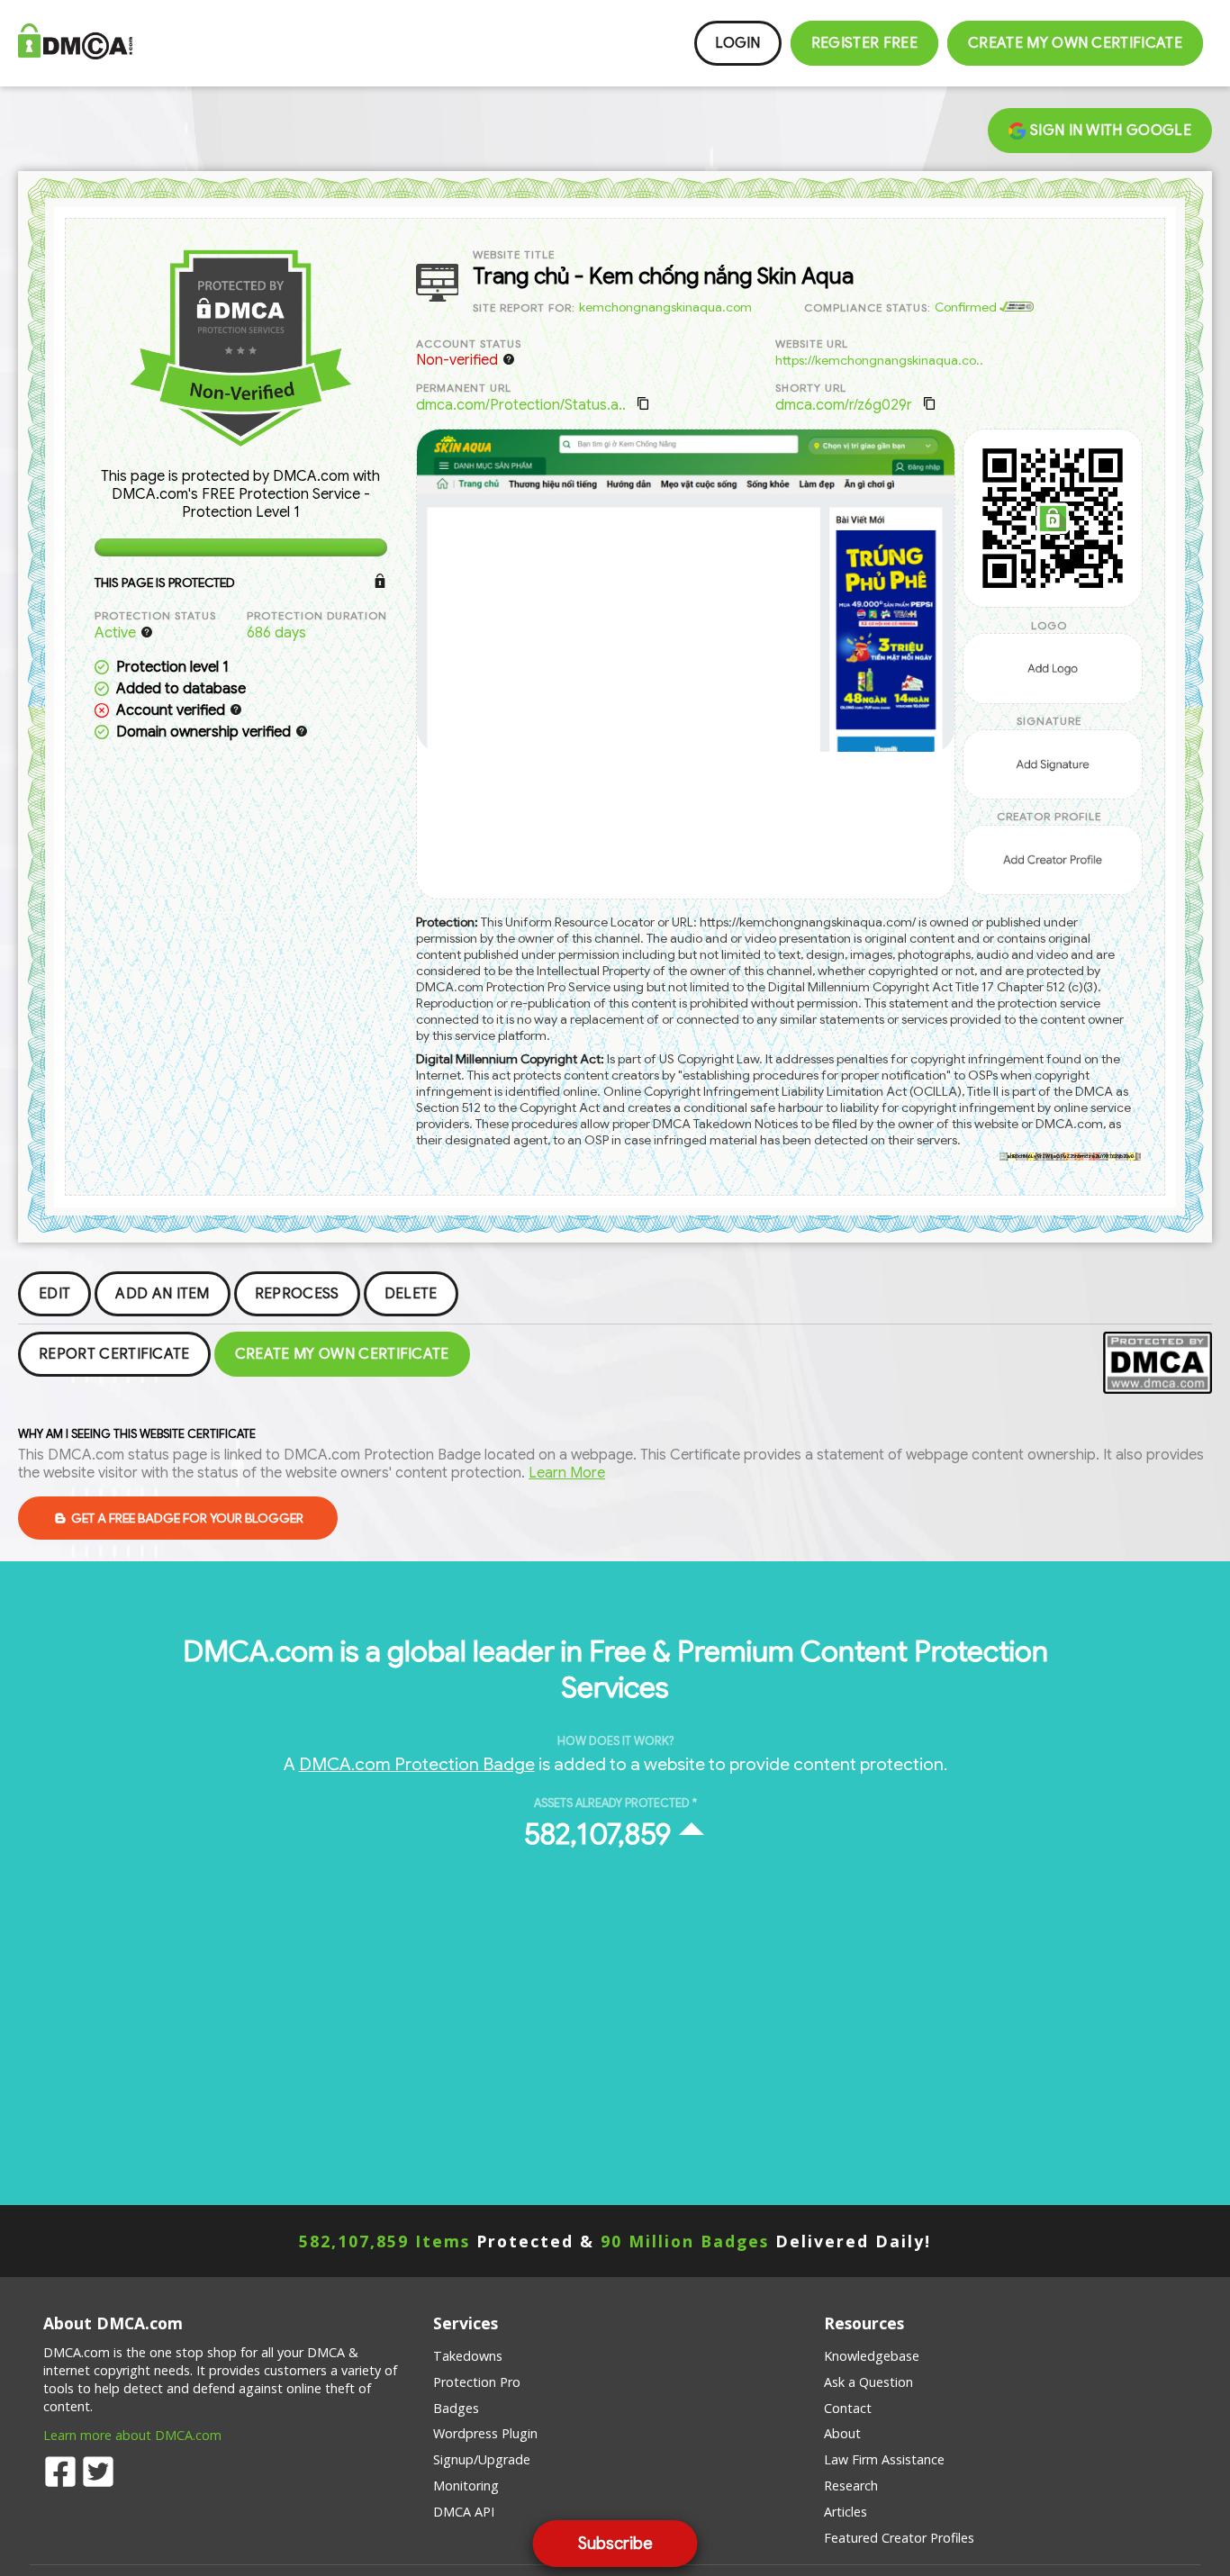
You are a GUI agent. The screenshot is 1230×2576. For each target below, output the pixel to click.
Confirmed (967, 307)
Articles (846, 2512)
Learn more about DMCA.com (132, 2435)
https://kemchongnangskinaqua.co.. (879, 360)
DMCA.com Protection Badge (417, 1764)
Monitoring (466, 2486)
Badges (456, 2408)
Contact (848, 2408)
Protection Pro (477, 2382)
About (842, 2433)
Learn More (567, 1473)
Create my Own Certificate (1075, 43)
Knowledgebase (872, 2356)
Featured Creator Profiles (899, 2538)
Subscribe (615, 2544)
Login (738, 43)
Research (851, 2486)
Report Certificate (114, 1354)
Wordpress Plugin (485, 2433)
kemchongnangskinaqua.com (665, 307)
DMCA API (464, 2512)
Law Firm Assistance (884, 2459)
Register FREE (864, 43)
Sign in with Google (1109, 131)
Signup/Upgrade (482, 2459)
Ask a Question (868, 2382)
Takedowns (468, 2356)
